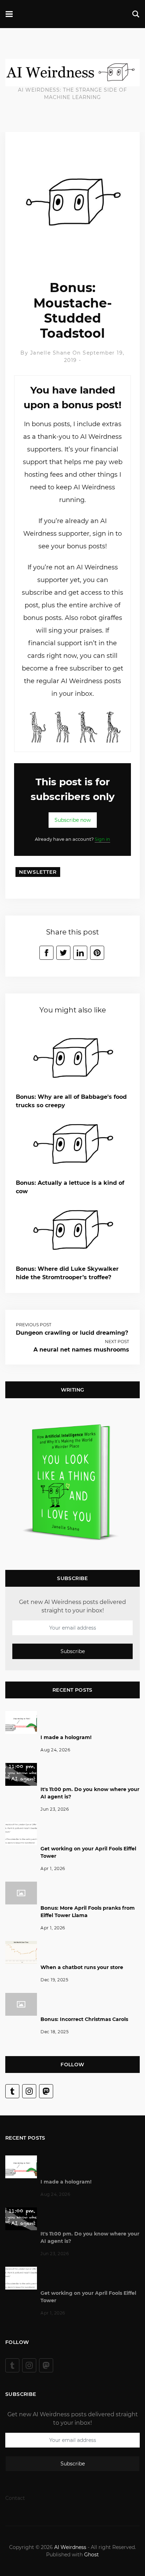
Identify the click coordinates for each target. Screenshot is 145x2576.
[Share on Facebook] (46, 953)
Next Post (117, 1342)
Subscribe (73, 1652)
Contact (15, 2498)
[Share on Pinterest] (97, 953)
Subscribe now (73, 820)
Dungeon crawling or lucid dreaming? (72, 1333)
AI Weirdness (70, 2547)
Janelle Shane (51, 353)
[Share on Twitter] (63, 953)
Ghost (92, 2555)
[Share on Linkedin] (80, 953)
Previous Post (34, 1325)
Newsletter (38, 872)
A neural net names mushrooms (81, 1350)
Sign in (102, 839)
